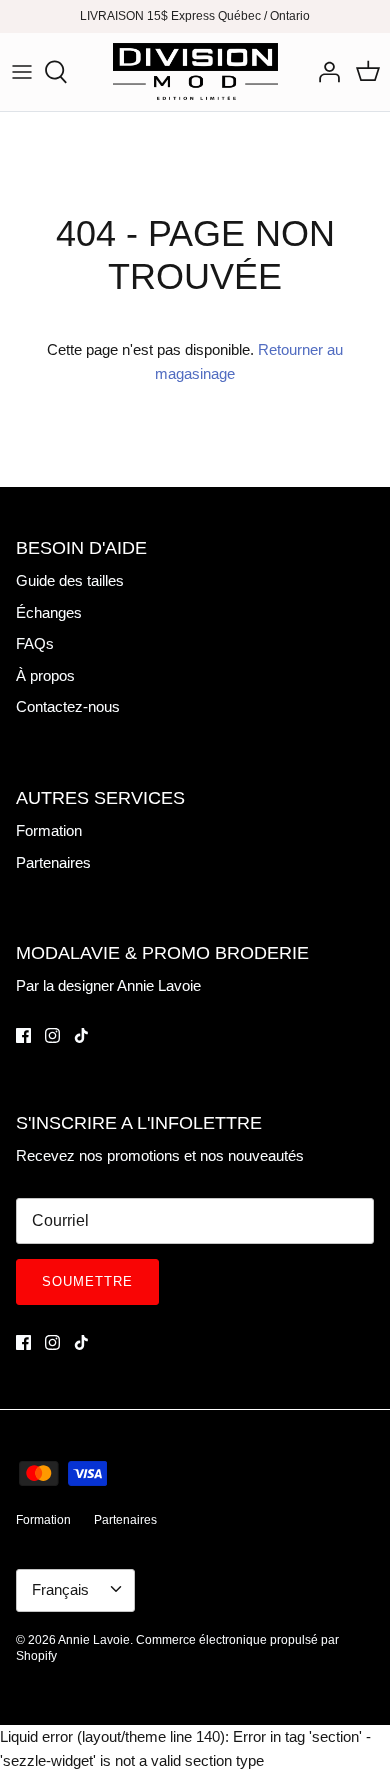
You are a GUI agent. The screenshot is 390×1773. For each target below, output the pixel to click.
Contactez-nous (68, 706)
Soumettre (87, 1281)
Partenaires (53, 862)
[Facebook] (23, 1035)
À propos (45, 675)
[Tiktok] (81, 1035)
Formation (49, 830)
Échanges (49, 612)
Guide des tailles (70, 580)
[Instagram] (52, 1035)
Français (60, 1589)
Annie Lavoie (94, 1640)
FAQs (35, 643)
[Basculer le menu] (22, 72)
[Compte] (324, 72)
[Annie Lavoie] (195, 72)
